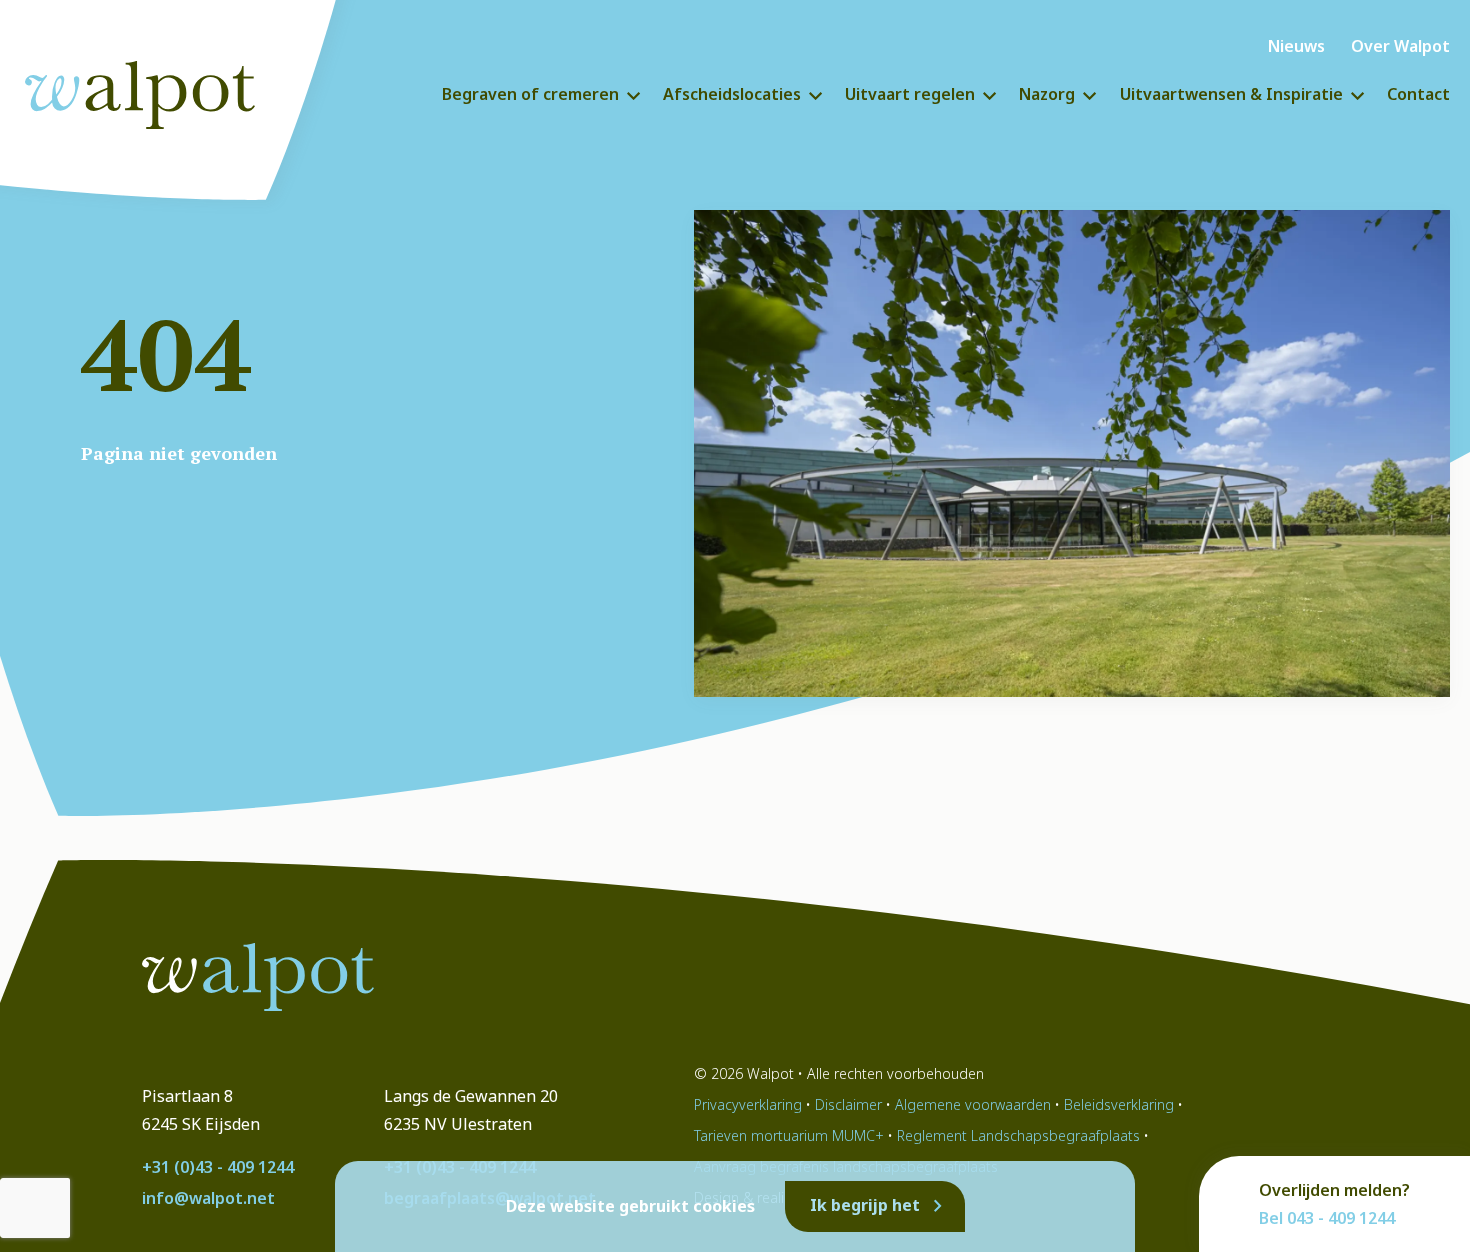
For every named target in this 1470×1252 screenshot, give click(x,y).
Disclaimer (848, 1104)
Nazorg (1047, 94)
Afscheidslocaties (732, 94)
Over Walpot (1400, 46)
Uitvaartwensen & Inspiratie (1231, 94)
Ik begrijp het (865, 1205)
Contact (1418, 94)
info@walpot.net (208, 1198)
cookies (724, 1207)
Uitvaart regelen (910, 94)
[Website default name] (154, 90)
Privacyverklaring (748, 1104)
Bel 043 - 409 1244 (1327, 1218)
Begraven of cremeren (530, 94)
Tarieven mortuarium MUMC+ (789, 1135)
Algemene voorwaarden (973, 1104)
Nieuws (1296, 46)
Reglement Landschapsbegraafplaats (1018, 1135)
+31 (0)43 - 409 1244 (218, 1167)
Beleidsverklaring (1119, 1104)
